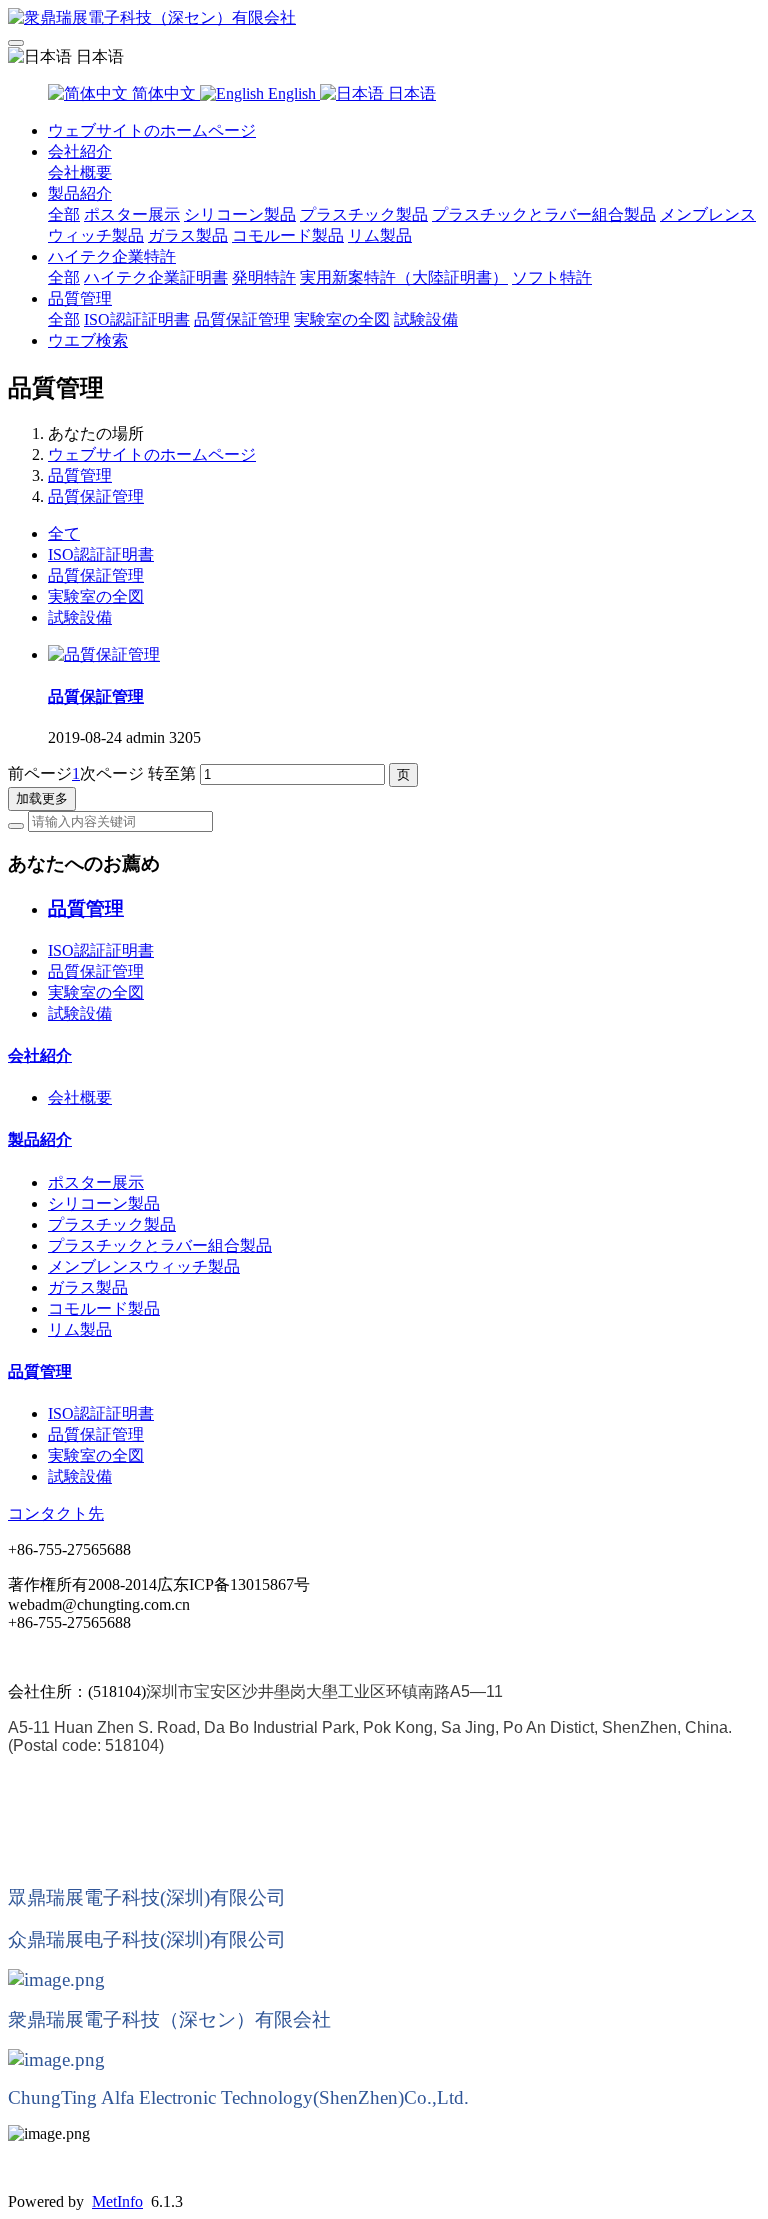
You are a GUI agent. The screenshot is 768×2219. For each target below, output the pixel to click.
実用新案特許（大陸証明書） (404, 277)
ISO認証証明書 (137, 319)
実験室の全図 (342, 319)
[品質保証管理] (104, 654)
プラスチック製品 (364, 214)
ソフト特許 (552, 277)
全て (64, 533)
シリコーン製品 (240, 214)
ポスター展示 (132, 214)
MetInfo (117, 2201)
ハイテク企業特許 (112, 256)
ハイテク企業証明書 (156, 277)
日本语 (410, 93)
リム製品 (380, 235)
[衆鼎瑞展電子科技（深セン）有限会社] (384, 18)
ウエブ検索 (88, 340)
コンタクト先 (56, 1513)
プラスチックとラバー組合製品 (544, 214)
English (292, 93)
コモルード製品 (288, 235)
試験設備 (426, 319)
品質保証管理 (242, 319)
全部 (64, 214)
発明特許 (264, 277)
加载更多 (42, 798)
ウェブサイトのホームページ (152, 130)
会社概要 (80, 172)
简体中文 (164, 93)
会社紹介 (80, 151)
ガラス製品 (188, 235)
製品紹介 (80, 193)
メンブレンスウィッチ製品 (144, 1266)
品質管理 (80, 298)
